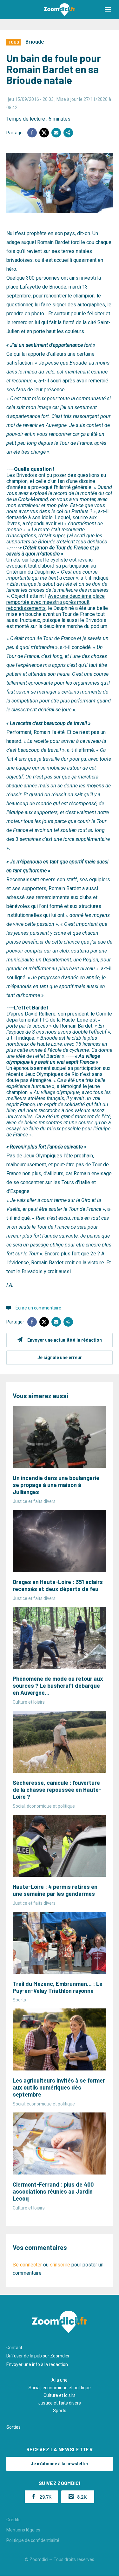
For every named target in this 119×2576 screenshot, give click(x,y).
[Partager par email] (56, 133)
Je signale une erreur (60, 1358)
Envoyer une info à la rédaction (37, 2364)
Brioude (35, 42)
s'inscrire (60, 2265)
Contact (14, 2348)
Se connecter (27, 2265)
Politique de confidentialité (33, 2540)
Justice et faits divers (60, 2403)
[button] (108, 10)
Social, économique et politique (60, 2388)
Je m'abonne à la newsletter (60, 2464)
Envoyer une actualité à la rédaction (65, 1340)
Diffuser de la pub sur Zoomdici (38, 2356)
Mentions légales (23, 2530)
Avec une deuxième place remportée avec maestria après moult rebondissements (56, 602)
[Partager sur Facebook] (32, 133)
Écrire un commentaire (38, 1308)
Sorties (13, 2427)
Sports (60, 2411)
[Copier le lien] (68, 133)
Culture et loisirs (60, 2395)
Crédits (13, 2520)
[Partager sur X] (44, 133)
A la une (60, 2380)
